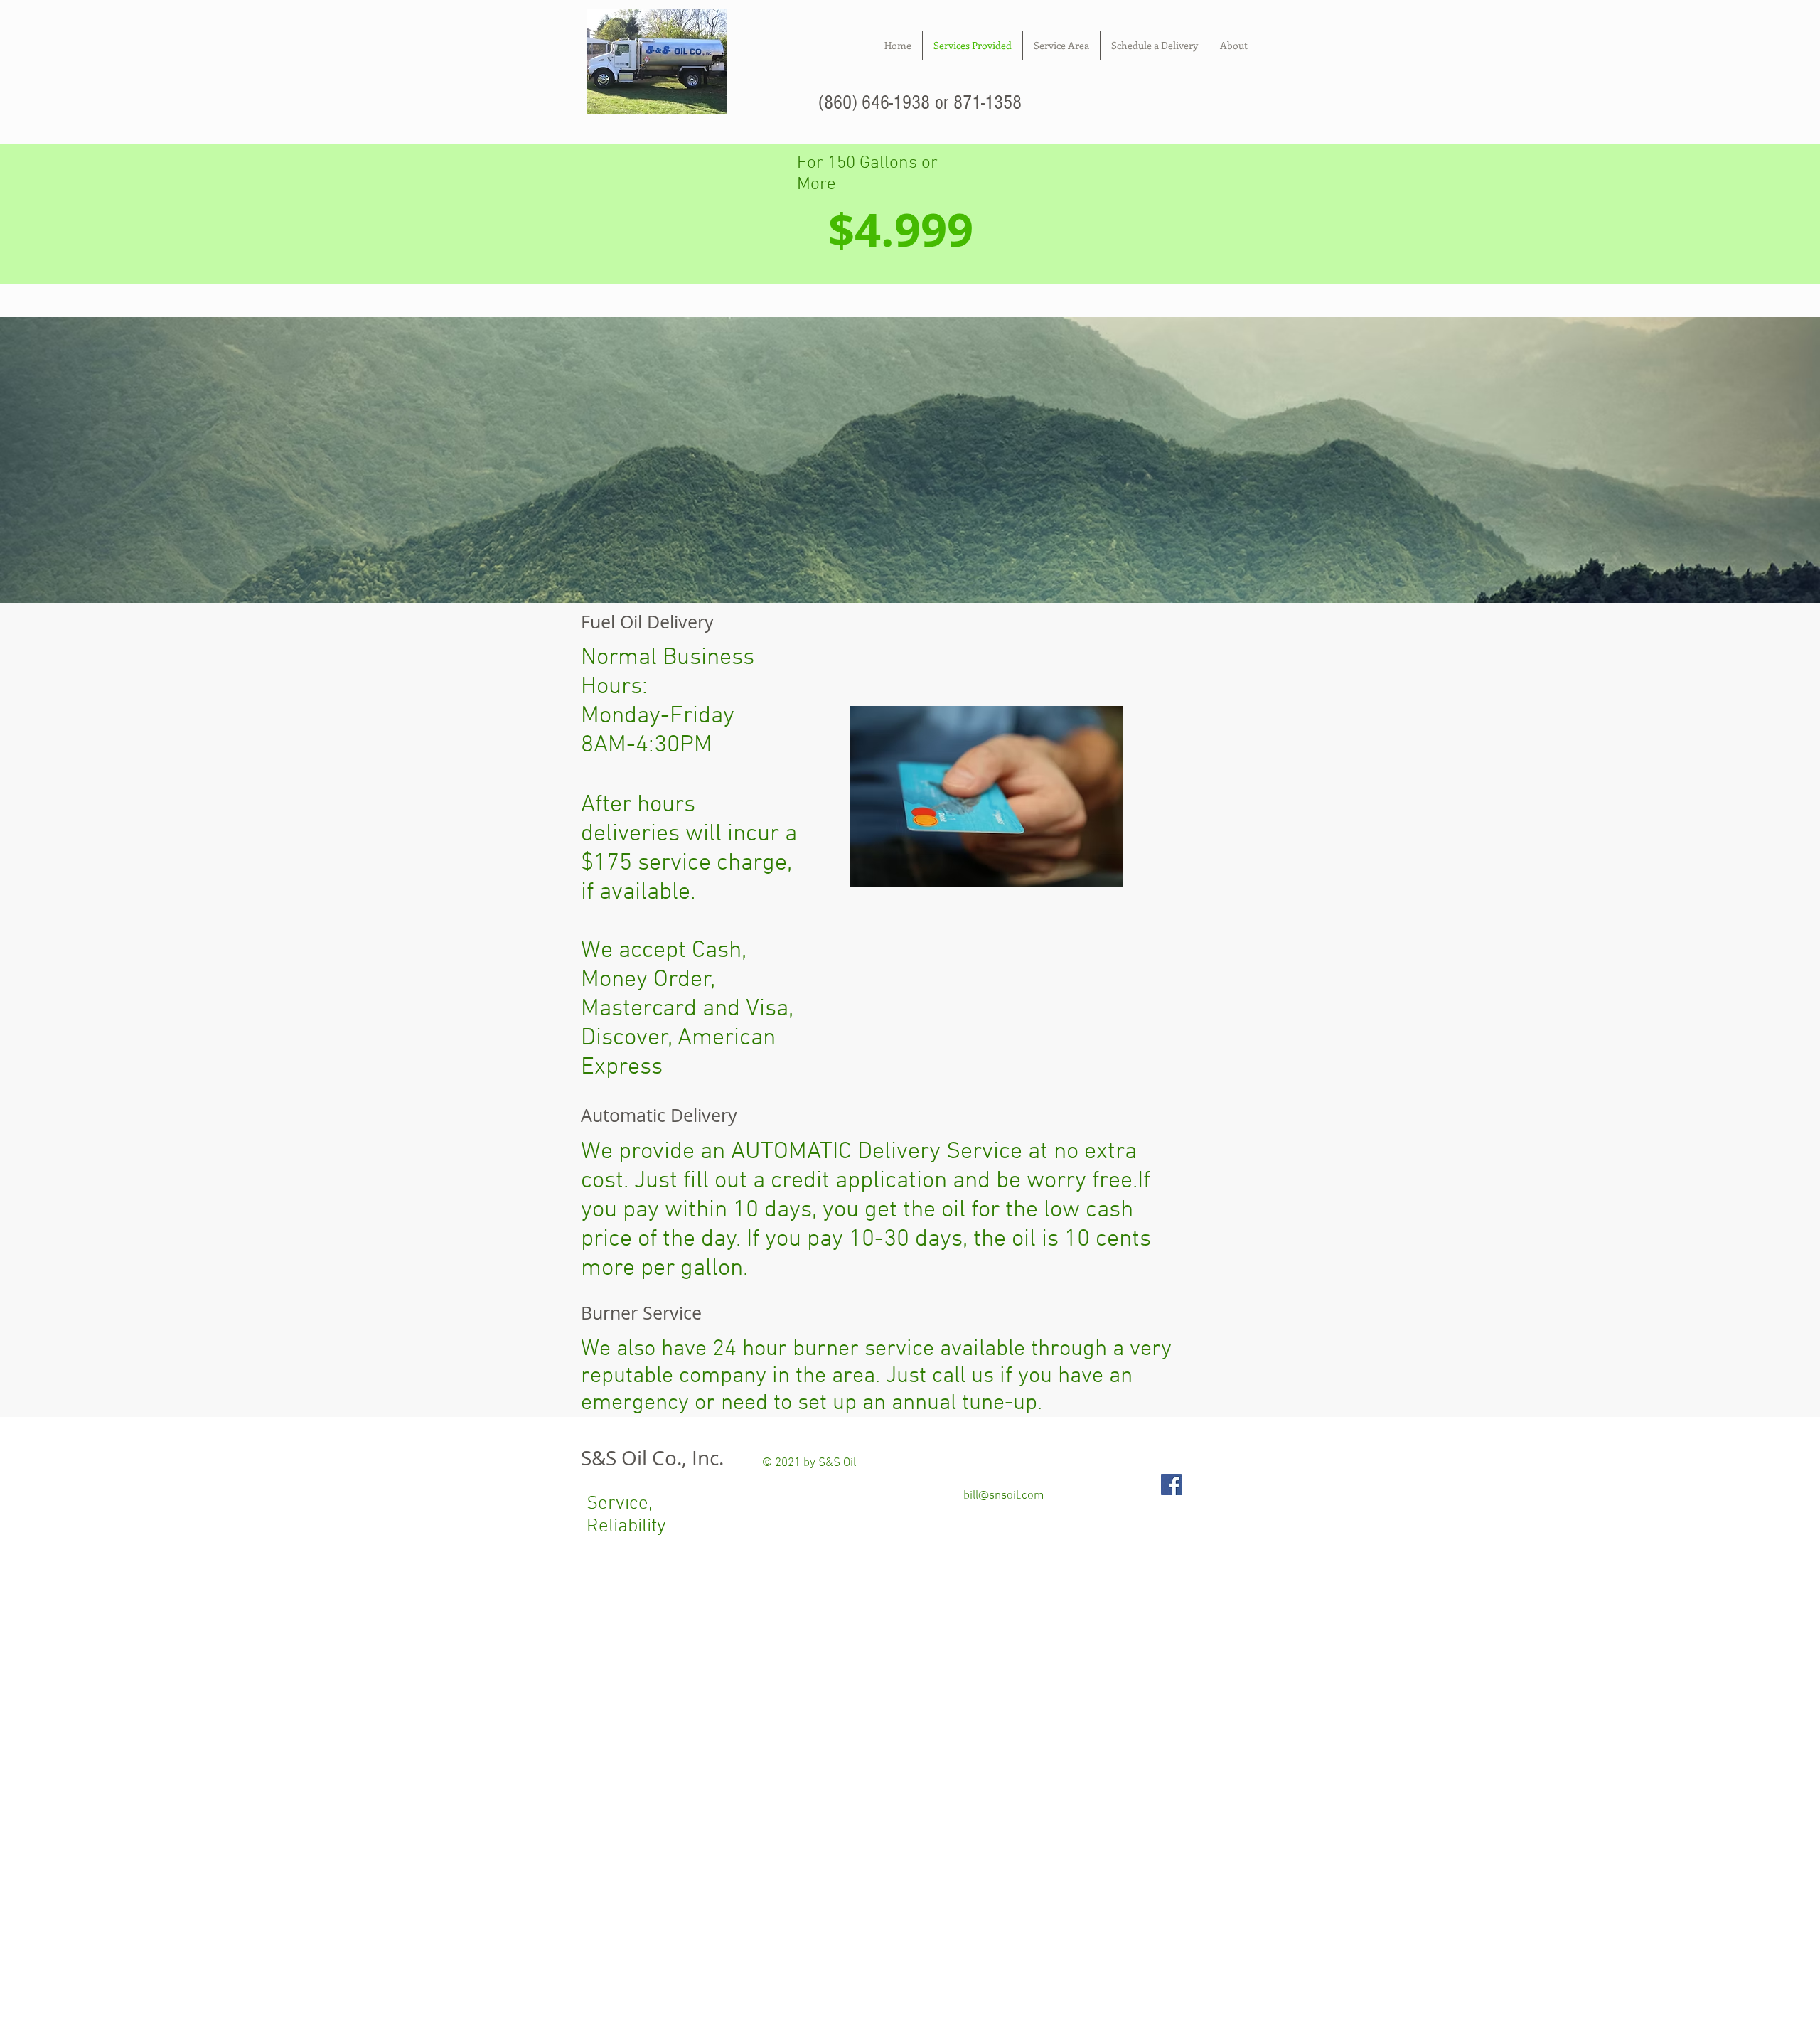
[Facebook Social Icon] (1172, 1485)
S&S (599, 1458)
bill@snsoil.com (1003, 1496)
